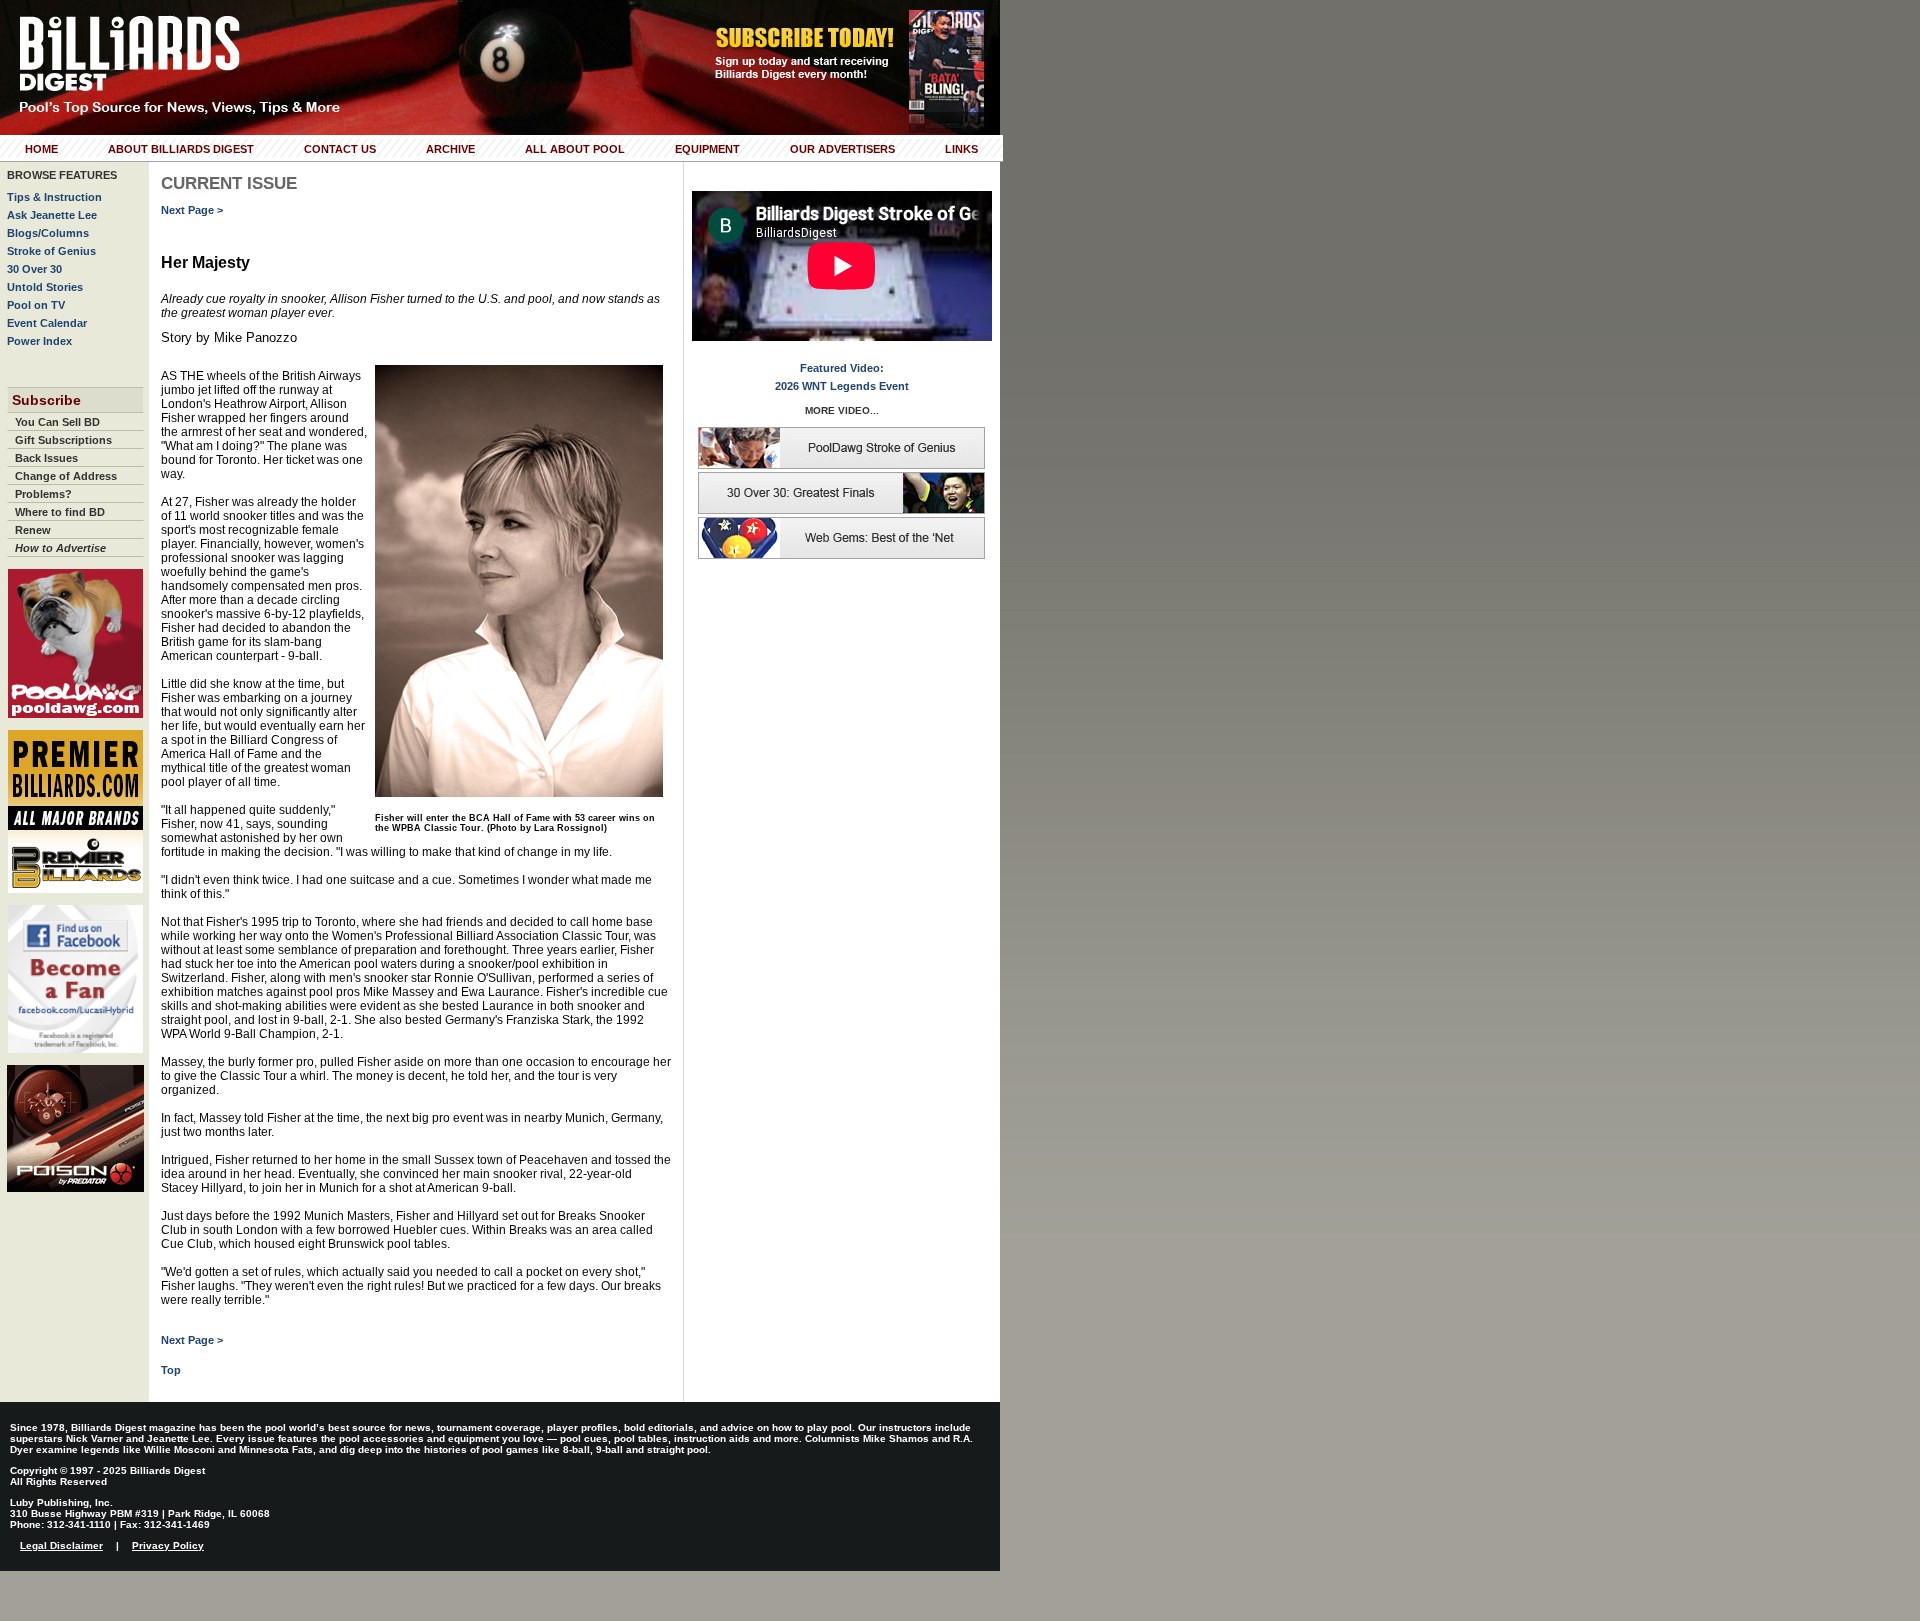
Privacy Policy (168, 1545)
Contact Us (340, 149)
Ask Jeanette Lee (52, 215)
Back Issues (46, 458)
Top (171, 1370)
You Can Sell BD (57, 422)
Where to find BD (60, 512)
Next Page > (192, 210)
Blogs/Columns (48, 233)
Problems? (43, 494)
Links (961, 149)
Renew (33, 530)
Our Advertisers (842, 149)
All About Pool (575, 149)
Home (41, 149)
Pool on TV (36, 305)
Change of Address (66, 476)
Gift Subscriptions (63, 440)
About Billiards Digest (181, 149)
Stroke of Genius (51, 251)
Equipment (707, 149)
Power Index (39, 341)
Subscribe (46, 400)
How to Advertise (60, 548)
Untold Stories (45, 287)
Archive (450, 149)
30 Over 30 (34, 269)
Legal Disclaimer (61, 1545)
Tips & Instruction (54, 197)
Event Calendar (47, 323)
